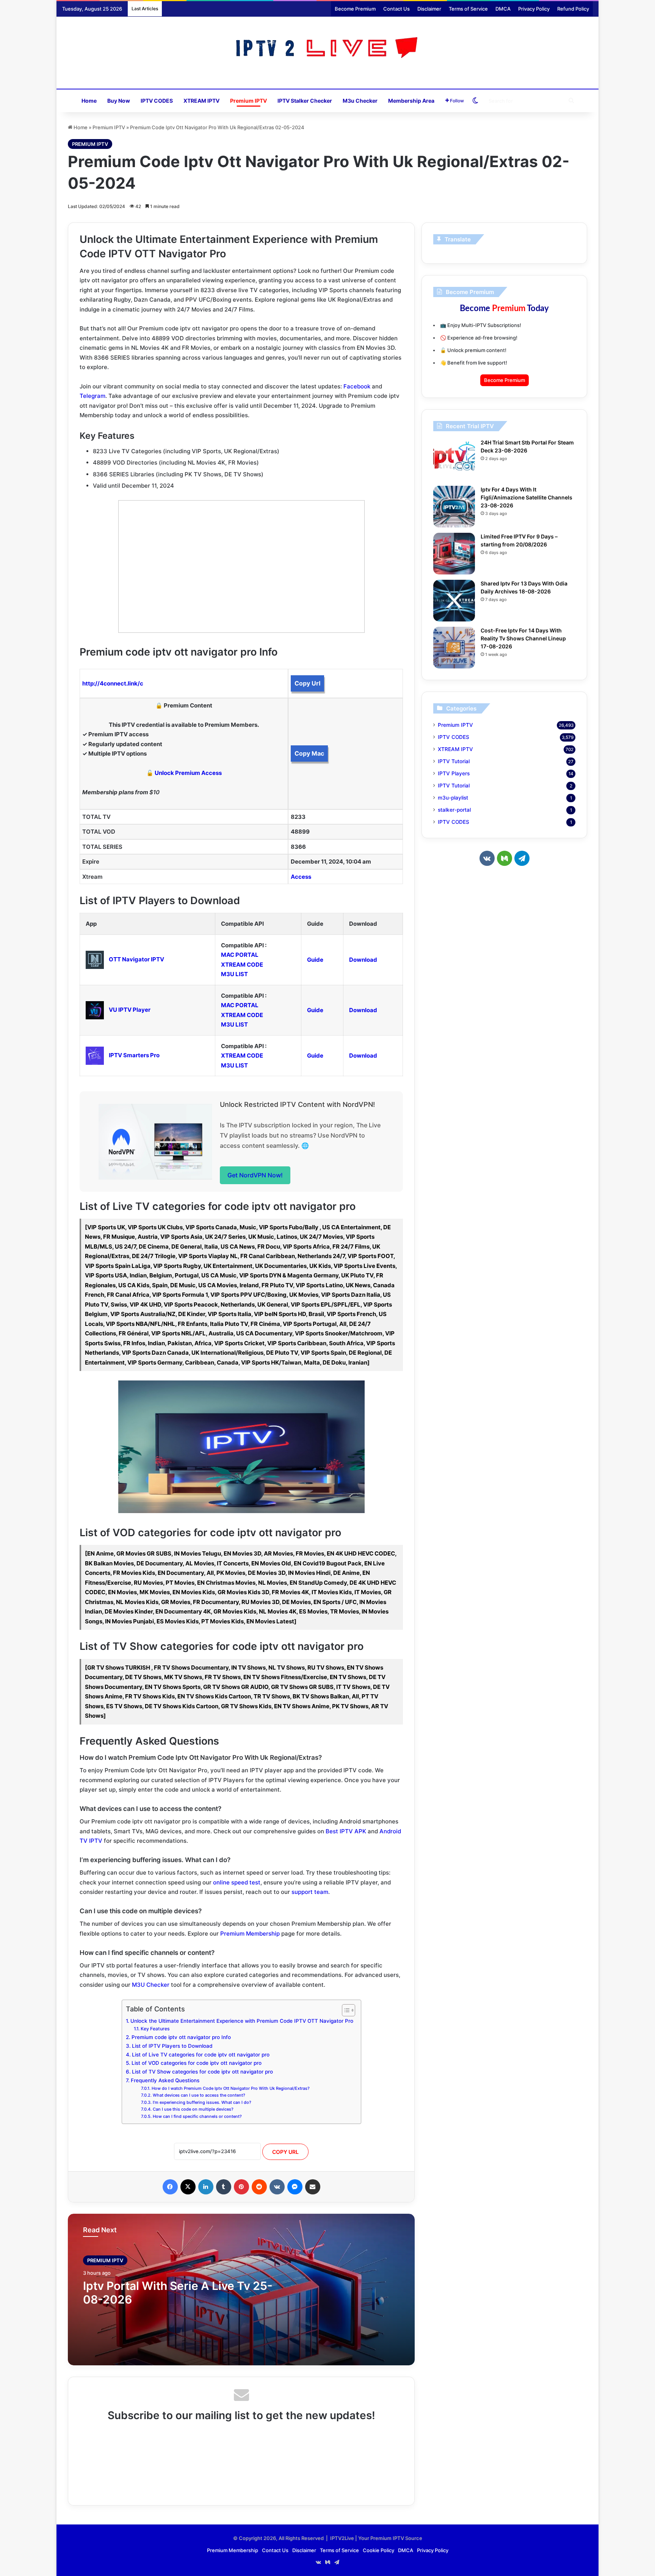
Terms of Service (468, 9)
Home (89, 101)
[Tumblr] (224, 2187)
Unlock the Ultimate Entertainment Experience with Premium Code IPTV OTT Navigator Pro (242, 2021)
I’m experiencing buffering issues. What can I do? (202, 2102)
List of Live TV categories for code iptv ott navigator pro (201, 2055)
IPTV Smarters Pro (134, 1055)
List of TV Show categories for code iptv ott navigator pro (202, 2072)
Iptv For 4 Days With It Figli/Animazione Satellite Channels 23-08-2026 (527, 497)
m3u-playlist (453, 798)
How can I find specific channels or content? (197, 2116)
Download (363, 960)
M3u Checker (360, 101)
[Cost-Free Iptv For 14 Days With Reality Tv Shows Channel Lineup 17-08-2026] (454, 648)
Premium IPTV (248, 101)
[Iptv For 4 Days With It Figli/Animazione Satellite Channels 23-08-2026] (454, 507)
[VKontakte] (277, 2187)
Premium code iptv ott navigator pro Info (181, 2037)
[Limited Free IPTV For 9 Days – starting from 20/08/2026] (454, 554)
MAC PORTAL (240, 955)
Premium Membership (250, 1934)
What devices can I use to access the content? (199, 2095)
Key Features (155, 2029)
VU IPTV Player (130, 1010)
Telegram (92, 396)
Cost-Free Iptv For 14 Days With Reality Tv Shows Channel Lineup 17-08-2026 (523, 638)
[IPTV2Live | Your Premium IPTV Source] (328, 49)
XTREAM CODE (242, 965)
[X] (188, 2187)
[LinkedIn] (206, 2187)
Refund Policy (573, 9)
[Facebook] (170, 2187)
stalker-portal (454, 810)
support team (310, 1892)
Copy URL (285, 2152)
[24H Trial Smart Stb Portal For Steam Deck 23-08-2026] (454, 460)
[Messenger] (295, 2187)
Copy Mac (309, 753)
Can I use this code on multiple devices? (193, 2109)
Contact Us (396, 9)
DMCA (503, 9)
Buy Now (119, 101)
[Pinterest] (241, 2187)
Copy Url (307, 683)
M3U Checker (151, 1985)
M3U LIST (234, 974)
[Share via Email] (313, 2187)
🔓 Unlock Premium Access (184, 773)
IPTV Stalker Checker (305, 101)
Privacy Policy (534, 9)
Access (301, 877)
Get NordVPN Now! (255, 1175)
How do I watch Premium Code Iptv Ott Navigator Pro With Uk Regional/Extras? (230, 2088)
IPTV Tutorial (454, 761)
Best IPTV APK (346, 1831)
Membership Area (411, 101)
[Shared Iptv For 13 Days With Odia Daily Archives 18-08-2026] (454, 601)
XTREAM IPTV (201, 101)
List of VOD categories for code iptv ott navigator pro (197, 2063)
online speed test (237, 1882)
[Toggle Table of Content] (345, 2010)
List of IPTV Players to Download (172, 2046)
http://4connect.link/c (113, 683)
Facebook (357, 386)
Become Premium (355, 9)
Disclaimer (429, 9)
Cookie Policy (378, 2550)
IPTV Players (454, 773)
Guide (315, 960)
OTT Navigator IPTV (136, 959)
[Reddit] (259, 2187)
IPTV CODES (157, 101)
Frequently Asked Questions (165, 2080)
